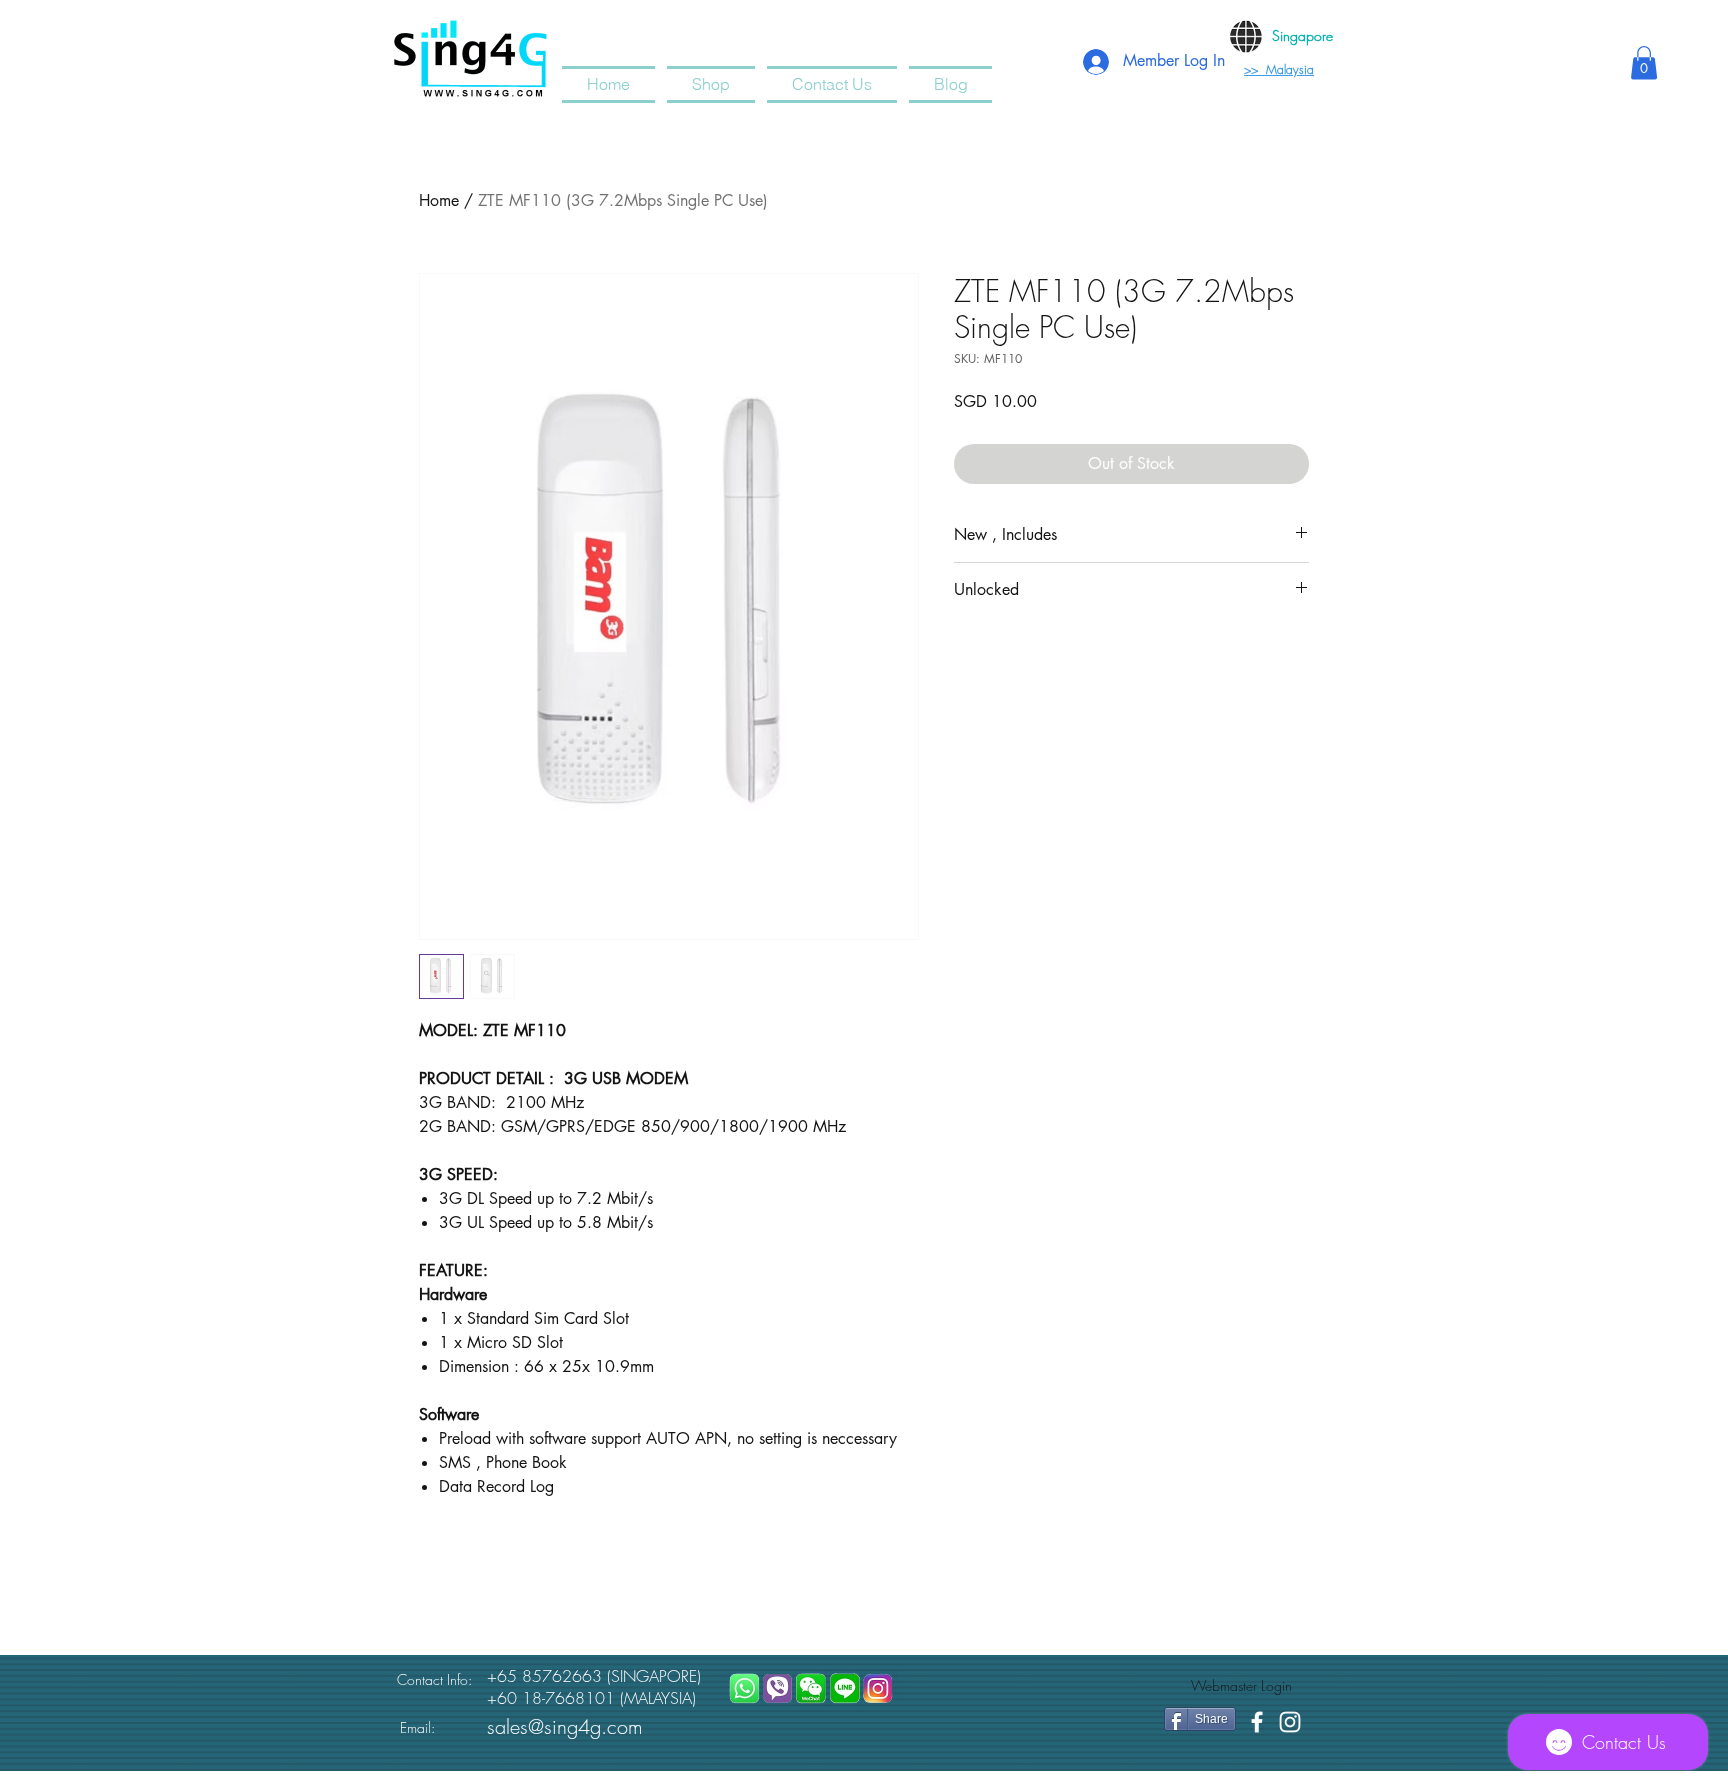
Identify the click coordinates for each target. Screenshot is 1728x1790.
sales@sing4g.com (565, 1726)
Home (439, 200)
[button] (1644, 62)
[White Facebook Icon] (1257, 1722)
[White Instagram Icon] (1290, 1722)
